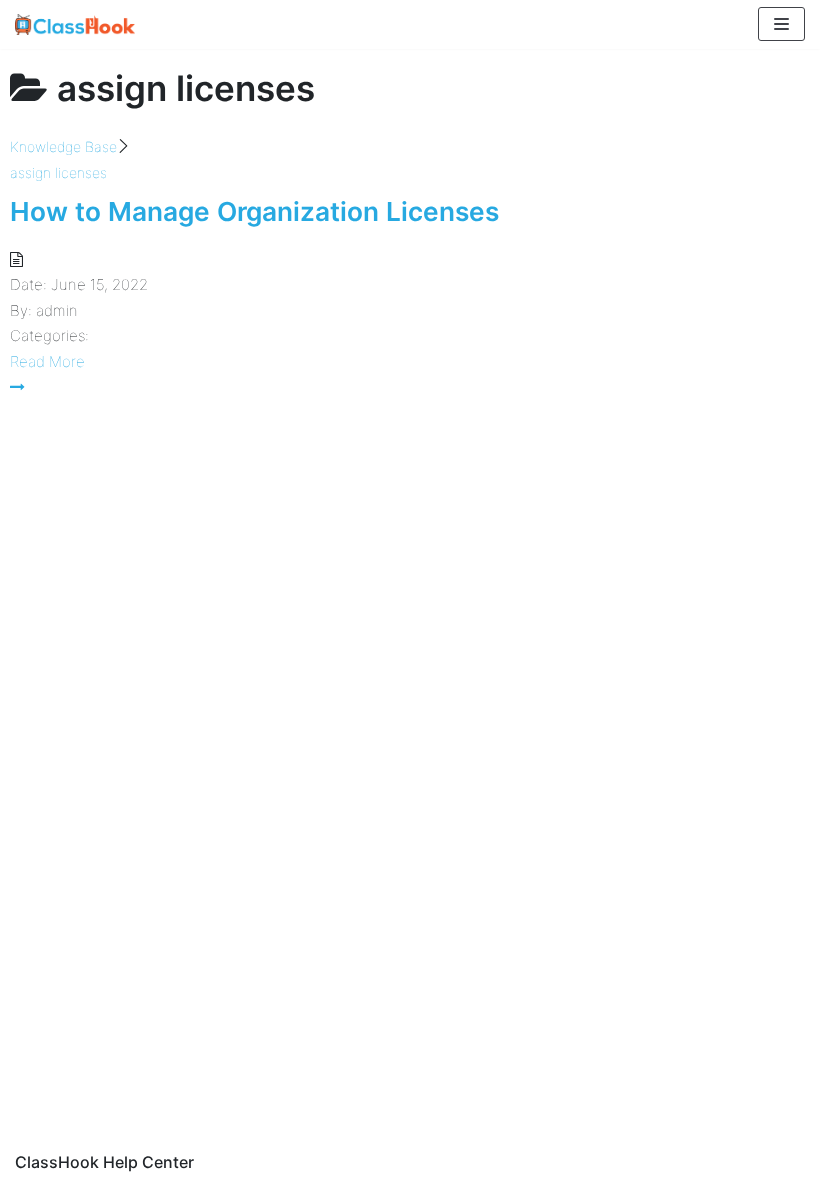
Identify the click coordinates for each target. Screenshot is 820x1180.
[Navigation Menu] (781, 24)
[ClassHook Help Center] (75, 24)
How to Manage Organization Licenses (254, 211)
